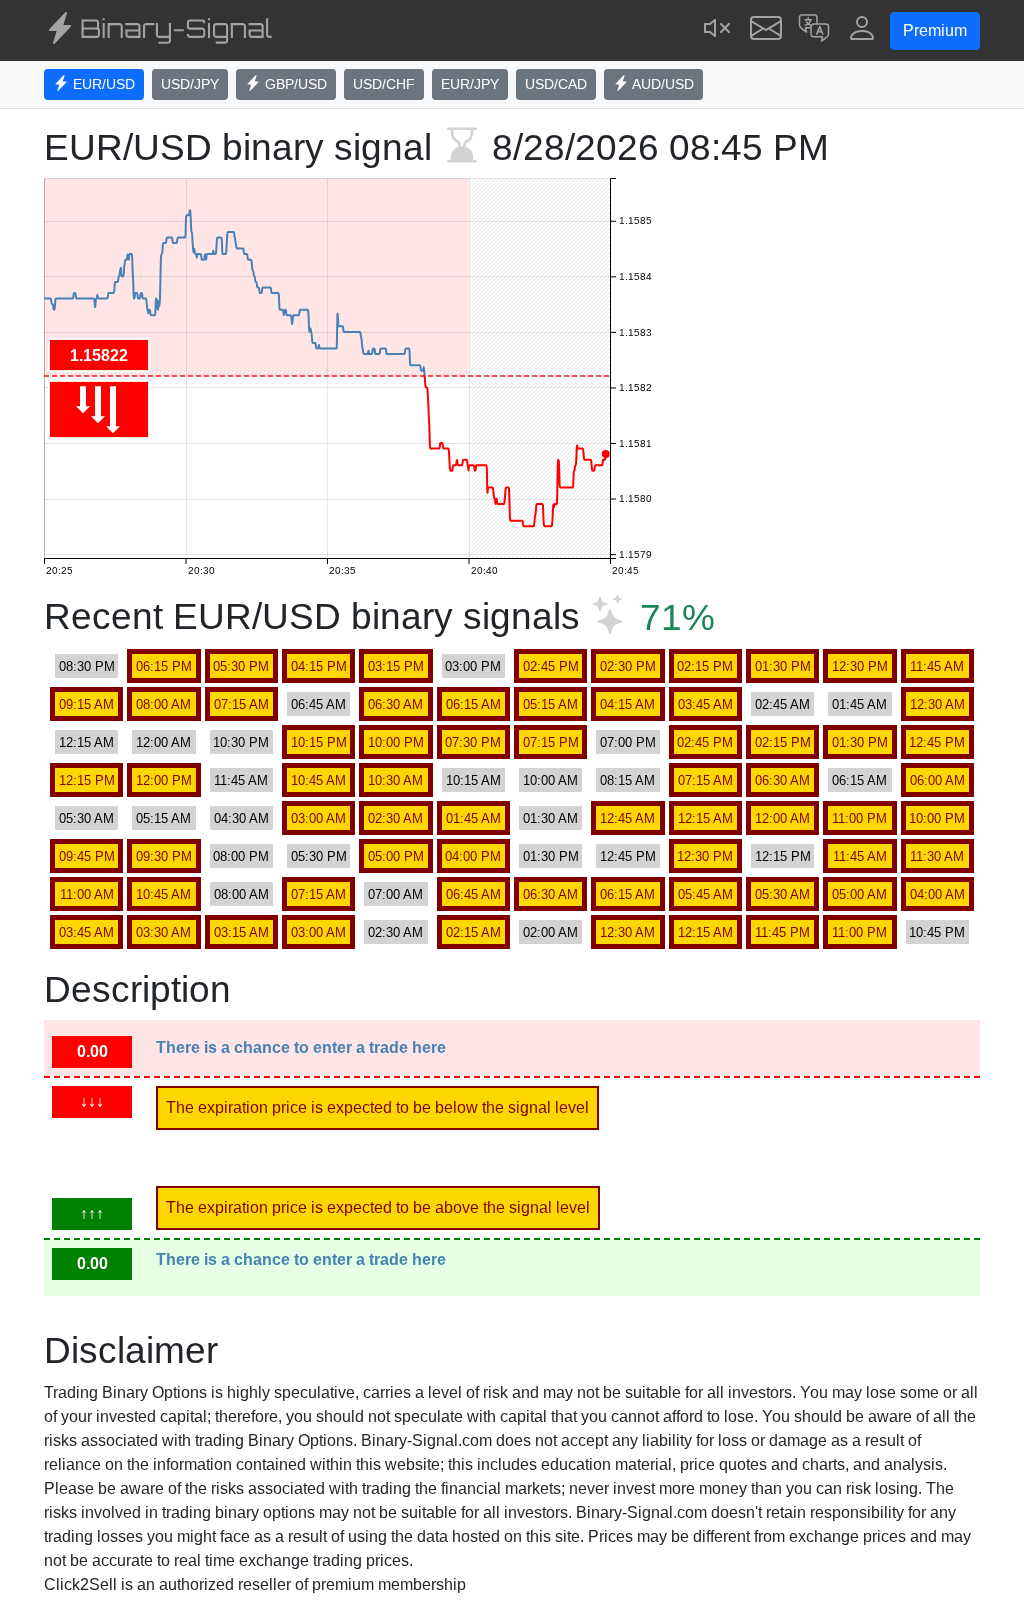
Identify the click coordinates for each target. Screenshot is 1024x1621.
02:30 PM (628, 666)
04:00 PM (473, 856)
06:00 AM (937, 780)
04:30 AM (241, 818)
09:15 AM (86, 704)
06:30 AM (395, 704)
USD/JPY (190, 84)
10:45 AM (318, 780)
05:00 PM (396, 856)
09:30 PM (164, 856)
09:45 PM (87, 856)
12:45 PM (937, 742)
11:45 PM (782, 932)
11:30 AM (937, 856)
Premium (935, 30)
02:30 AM (395, 818)
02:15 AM (473, 932)
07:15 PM (551, 742)
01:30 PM (783, 666)
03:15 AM (241, 932)
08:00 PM (241, 856)
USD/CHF (384, 84)
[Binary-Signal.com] (158, 31)
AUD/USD (661, 84)
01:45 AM (859, 704)
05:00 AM (859, 894)
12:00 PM (164, 780)
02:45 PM (551, 666)
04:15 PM (319, 666)
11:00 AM (87, 894)
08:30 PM (87, 666)
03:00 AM (318, 818)
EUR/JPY (470, 84)
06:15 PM (164, 666)
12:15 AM (86, 742)
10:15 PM (319, 742)
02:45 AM (782, 704)
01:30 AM (550, 818)
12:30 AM (937, 704)
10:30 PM (241, 742)
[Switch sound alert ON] (718, 30)
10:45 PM (937, 932)
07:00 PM (628, 742)
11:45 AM (937, 666)
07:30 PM (473, 742)
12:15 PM (87, 780)
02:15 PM (705, 666)
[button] (814, 30)
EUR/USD (102, 84)
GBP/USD (294, 84)
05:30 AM (86, 818)
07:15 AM (241, 704)
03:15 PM (396, 666)
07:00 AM (395, 894)
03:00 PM (473, 666)
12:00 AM (163, 742)
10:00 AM (550, 780)
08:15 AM (627, 780)
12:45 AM (627, 818)
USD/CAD (556, 84)
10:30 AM (395, 780)
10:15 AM (473, 780)
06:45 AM (318, 704)
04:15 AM (627, 704)
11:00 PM (859, 818)
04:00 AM (937, 894)
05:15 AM (550, 704)
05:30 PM (241, 666)
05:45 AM (705, 894)
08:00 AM (163, 704)
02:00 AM (550, 932)
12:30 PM (860, 666)
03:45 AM (705, 704)
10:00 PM (396, 742)
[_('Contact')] (766, 30)
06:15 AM (473, 704)
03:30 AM (163, 932)
